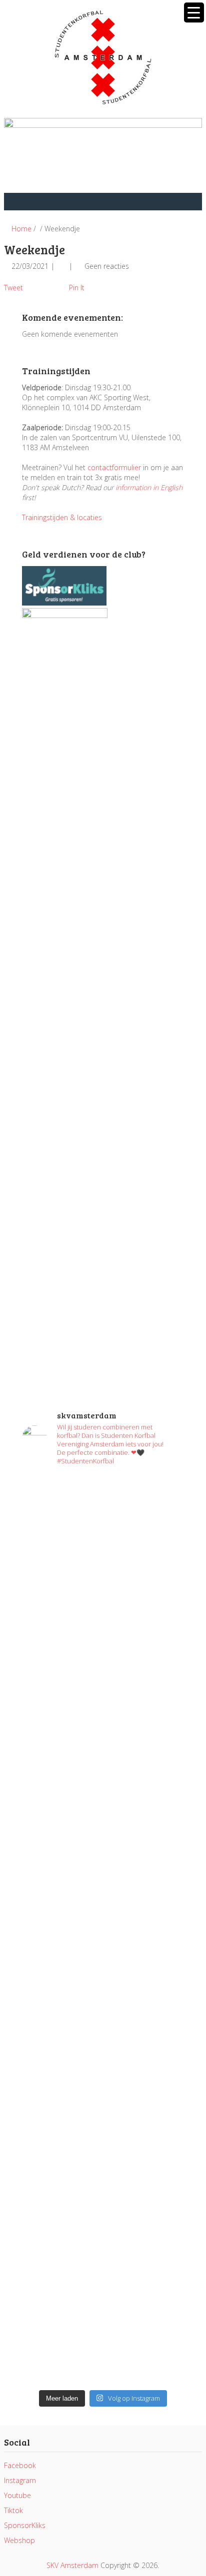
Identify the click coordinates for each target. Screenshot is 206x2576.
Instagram (20, 2480)
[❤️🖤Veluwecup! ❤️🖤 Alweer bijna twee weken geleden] (103, 2337)
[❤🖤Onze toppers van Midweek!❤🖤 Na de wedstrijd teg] (103, 2267)
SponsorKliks (25, 2525)
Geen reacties (107, 266)
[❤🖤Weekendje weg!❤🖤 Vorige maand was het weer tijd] (103, 2047)
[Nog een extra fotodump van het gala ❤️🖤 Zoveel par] (103, 1732)
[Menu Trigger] (194, 12)
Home (20, 229)
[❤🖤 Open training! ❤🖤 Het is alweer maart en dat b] (103, 1947)
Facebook (20, 2465)
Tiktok (13, 2510)
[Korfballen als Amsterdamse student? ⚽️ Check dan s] (103, 1687)
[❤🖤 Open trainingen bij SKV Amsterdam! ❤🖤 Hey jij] (103, 1567)
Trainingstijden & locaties (62, 517)
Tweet (13, 288)
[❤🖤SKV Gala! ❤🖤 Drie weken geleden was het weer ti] (103, 1792)
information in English (149, 487)
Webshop (19, 2540)
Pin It (77, 288)
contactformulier (114, 467)
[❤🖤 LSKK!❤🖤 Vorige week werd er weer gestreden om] (103, 2167)
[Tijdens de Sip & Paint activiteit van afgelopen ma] (103, 1862)
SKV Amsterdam (72, 2565)
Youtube (17, 2495)
